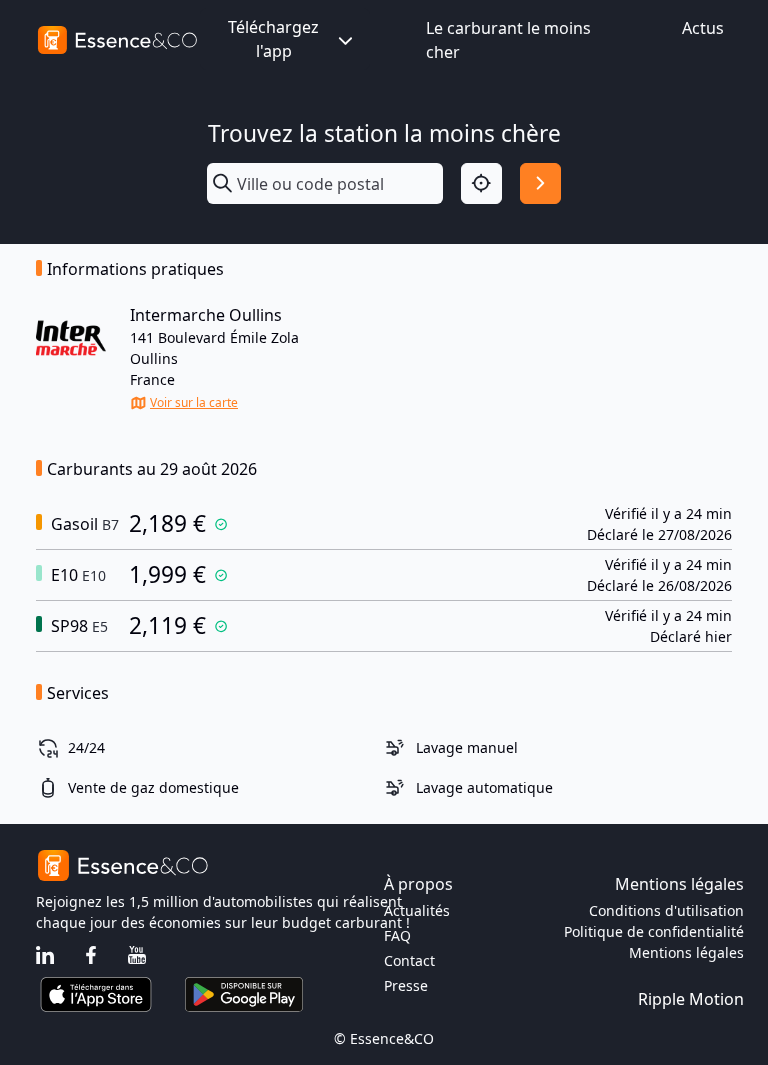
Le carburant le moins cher (508, 40)
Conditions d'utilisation (666, 910)
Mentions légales (686, 952)
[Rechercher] (540, 183)
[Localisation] (481, 183)
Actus (703, 28)
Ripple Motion (691, 999)
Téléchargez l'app (273, 39)
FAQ (397, 935)
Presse (406, 985)
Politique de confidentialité (654, 931)
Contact (409, 960)
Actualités (417, 910)
